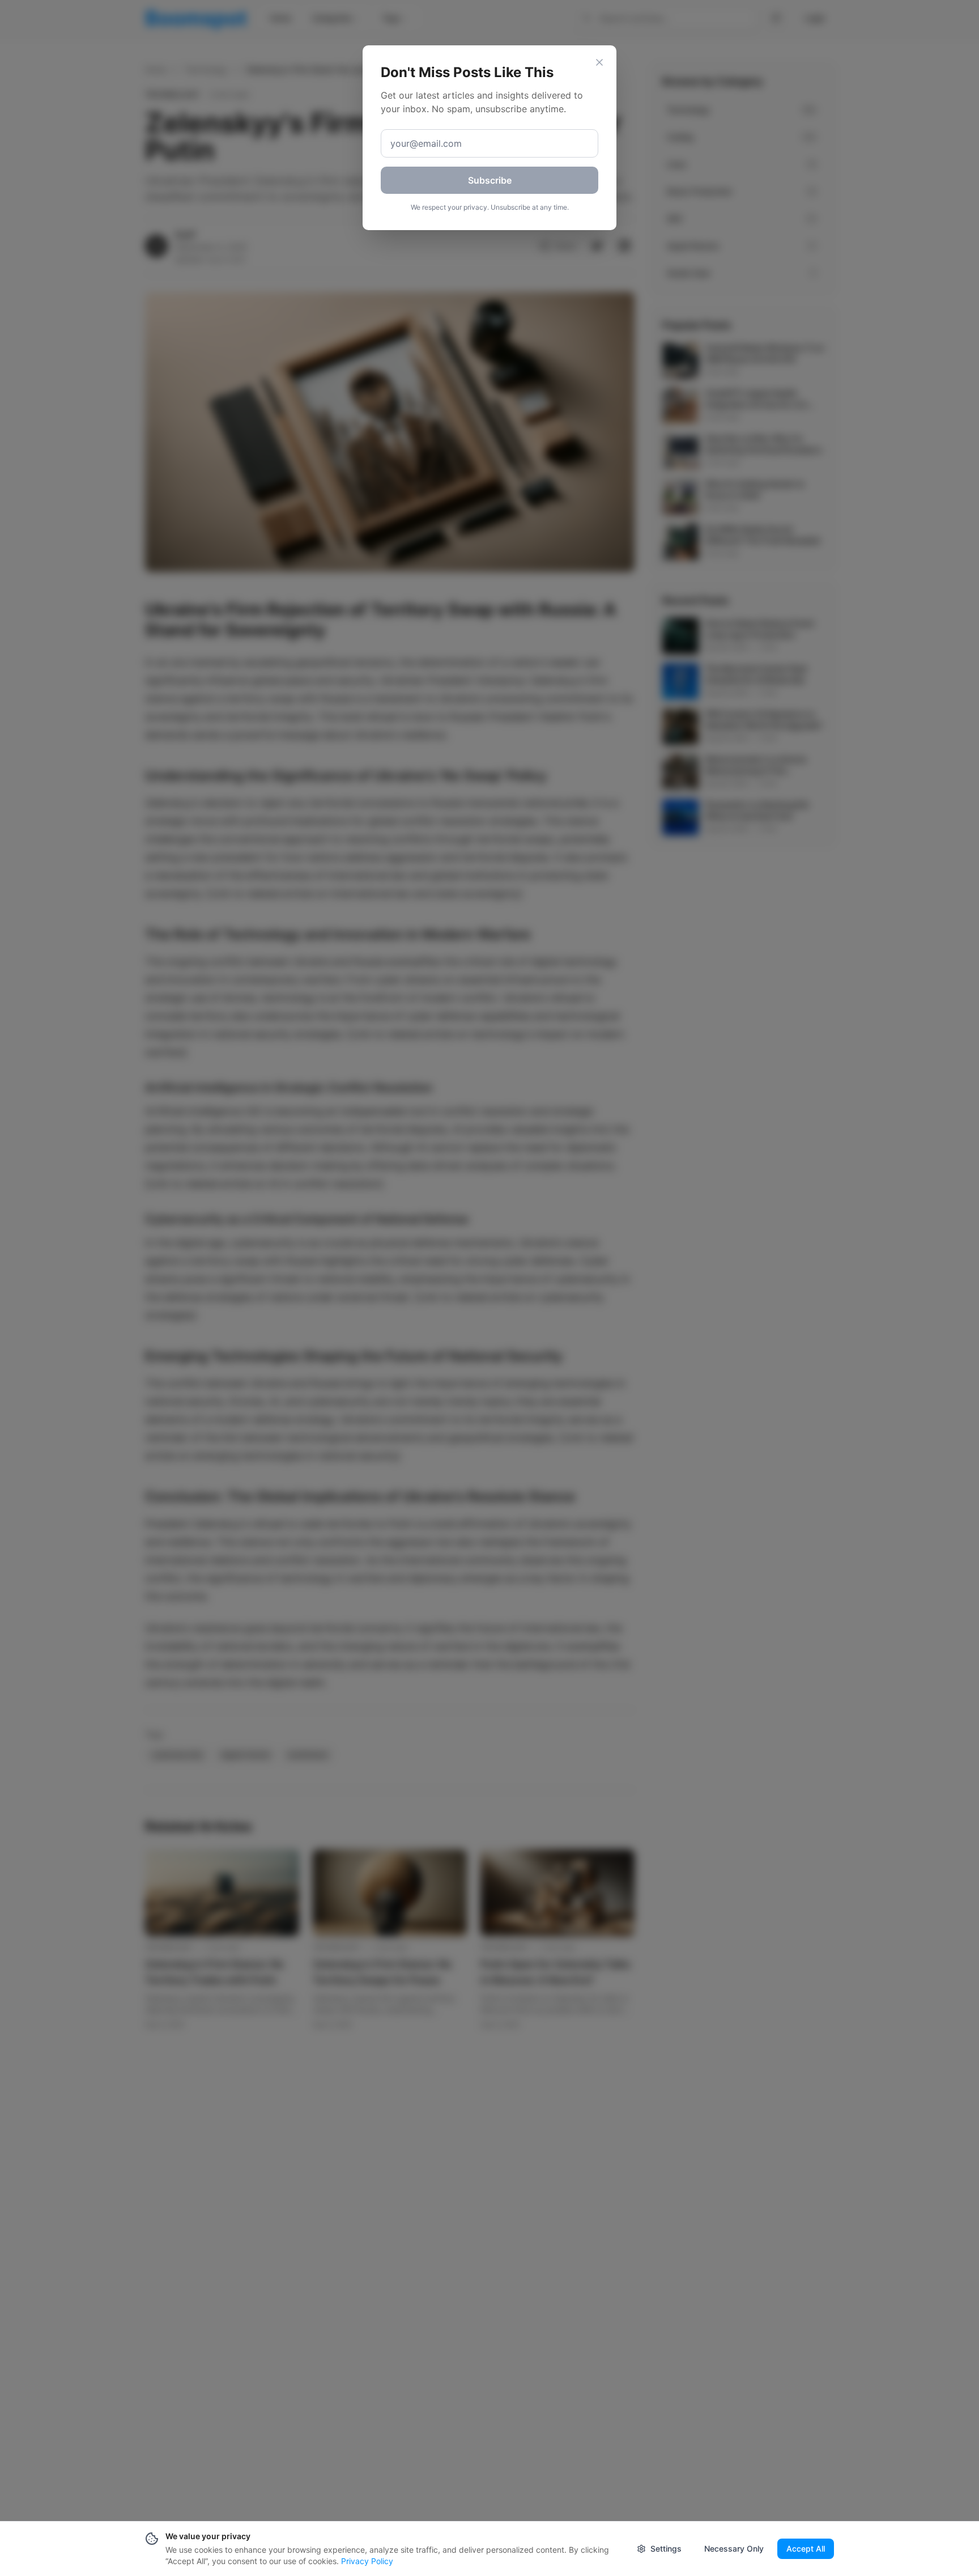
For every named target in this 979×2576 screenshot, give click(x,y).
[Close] (599, 62)
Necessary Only (734, 2549)
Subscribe (490, 180)
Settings (666, 2549)
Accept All (806, 2549)
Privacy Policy (367, 2561)
